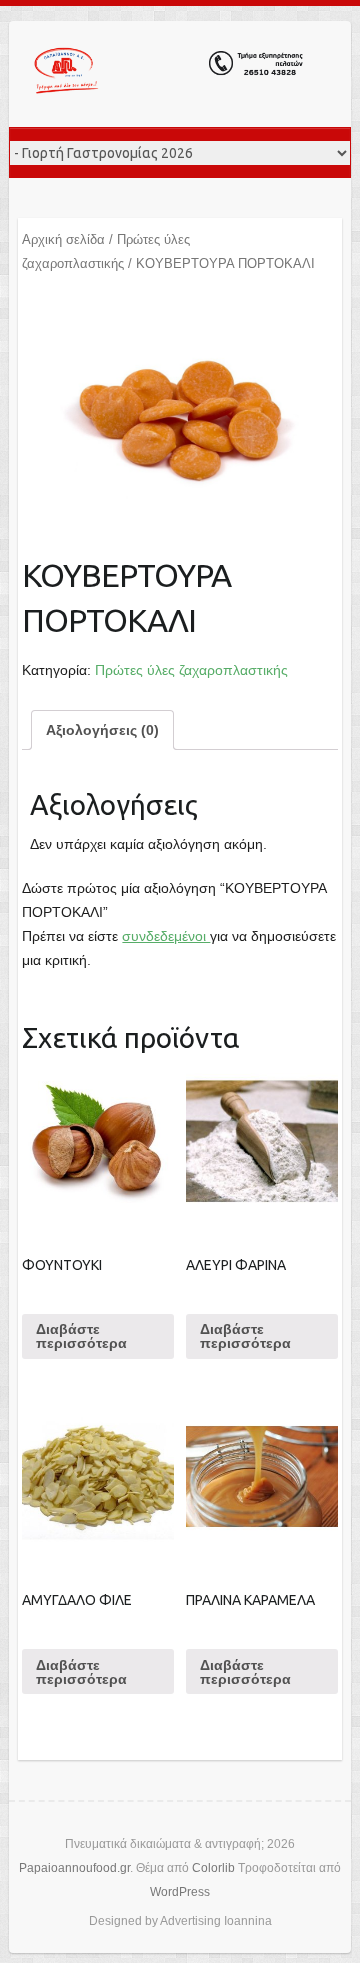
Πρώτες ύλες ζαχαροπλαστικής (191, 670)
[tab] (102, 730)
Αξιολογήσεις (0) (102, 730)
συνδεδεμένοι (166, 936)
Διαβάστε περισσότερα (81, 1336)
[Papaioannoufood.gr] (169, 74)
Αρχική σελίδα (63, 239)
